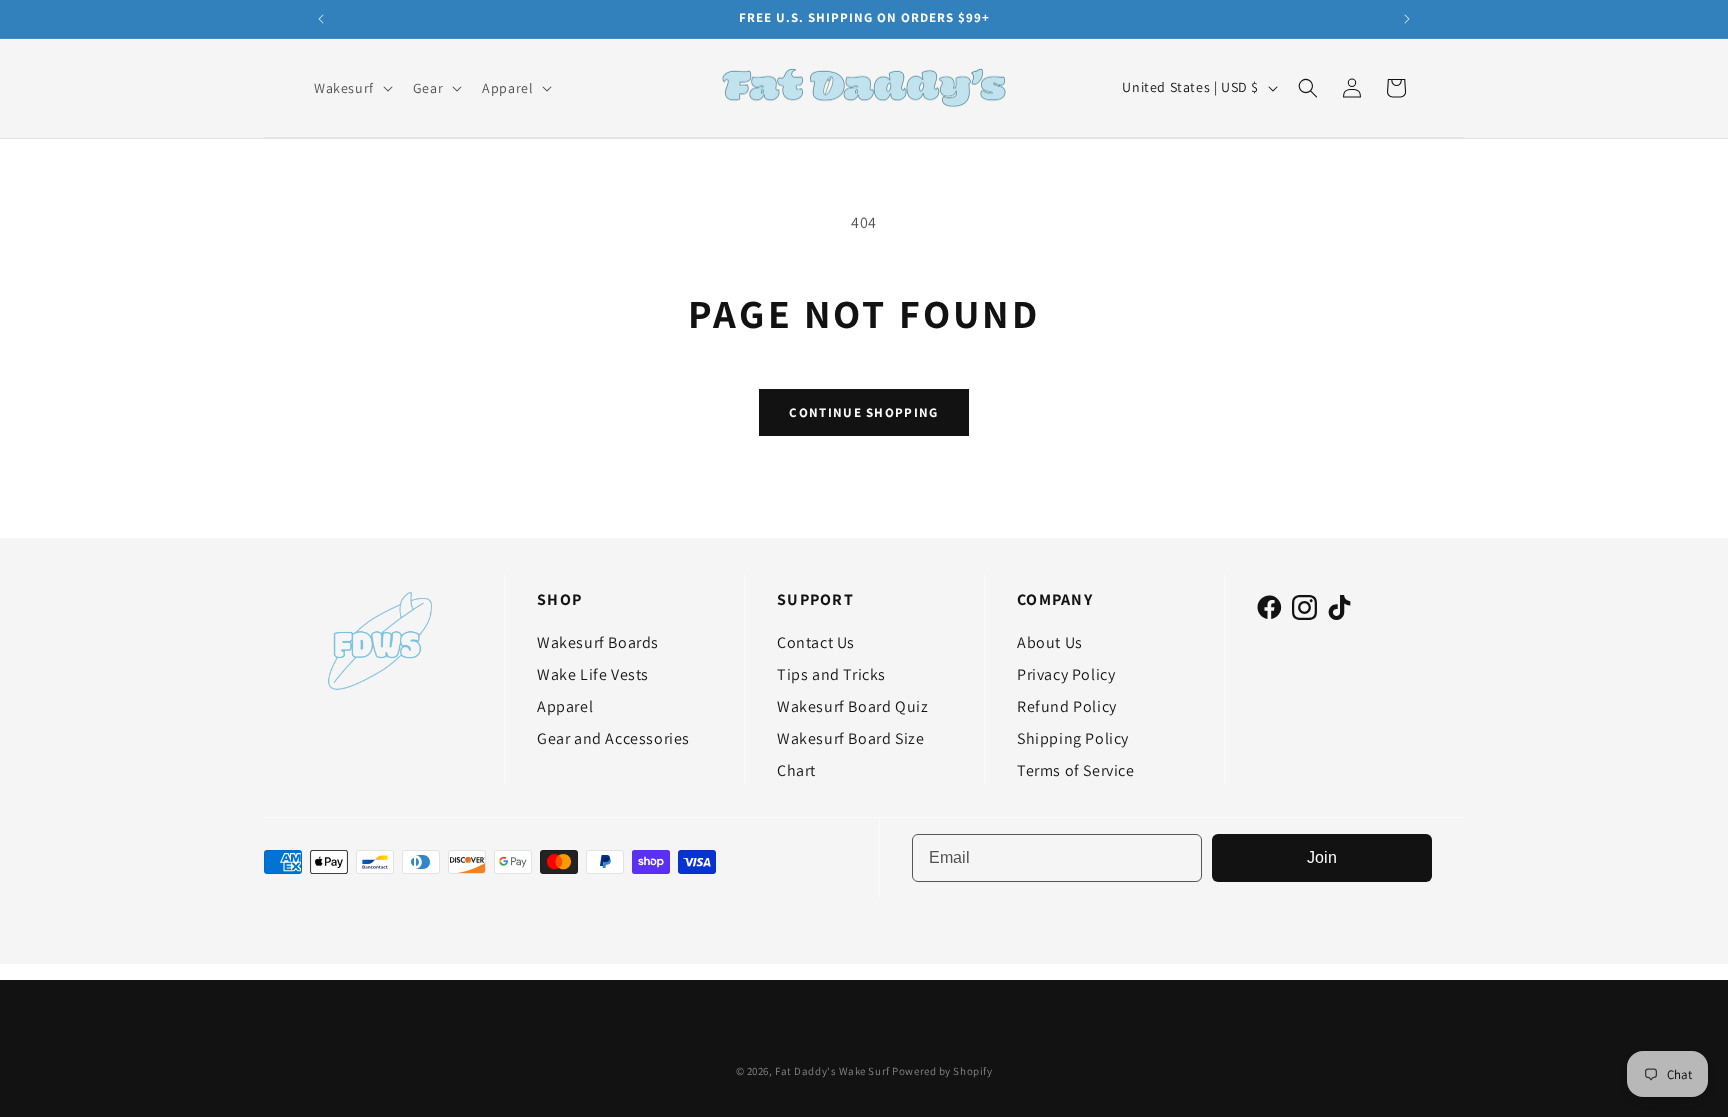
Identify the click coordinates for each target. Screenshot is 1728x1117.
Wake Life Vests (593, 674)
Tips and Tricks (831, 674)
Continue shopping (863, 412)
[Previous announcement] (321, 19)
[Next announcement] (1407, 19)
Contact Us (816, 642)
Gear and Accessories (613, 738)
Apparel (565, 706)
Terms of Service (1076, 770)
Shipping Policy (1073, 738)
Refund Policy (1067, 706)
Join (1322, 857)
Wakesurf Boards (598, 642)
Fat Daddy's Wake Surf (832, 1071)
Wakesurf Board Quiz (852, 706)
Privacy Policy (1066, 674)
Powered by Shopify (942, 1071)
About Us (1050, 642)
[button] (351, 88)
